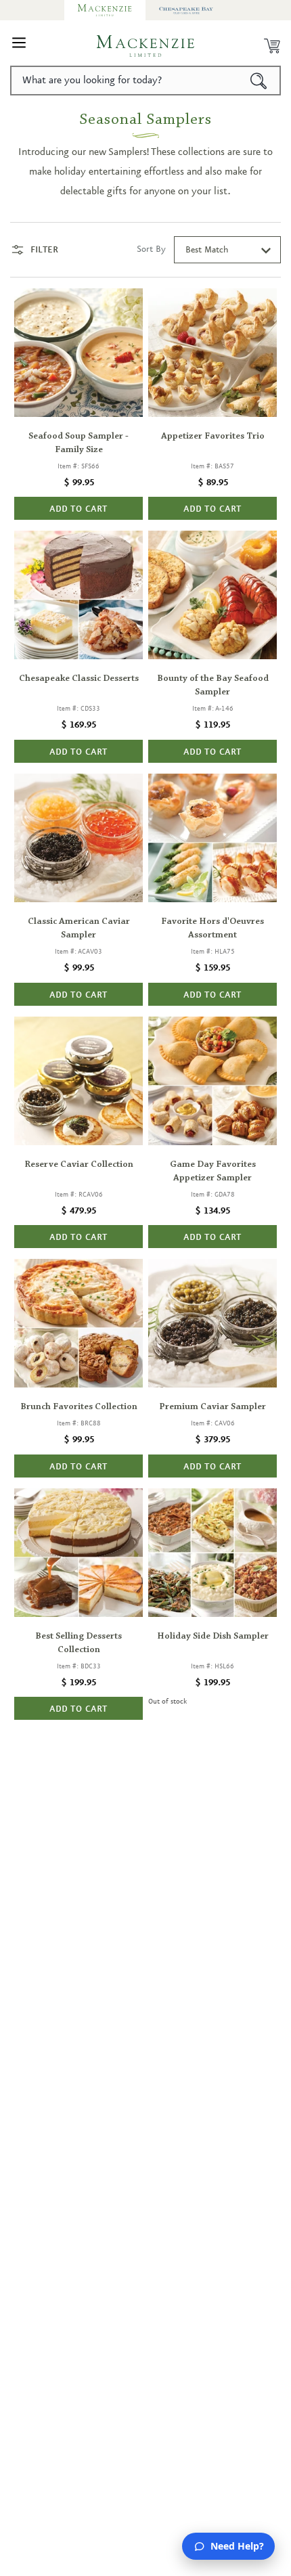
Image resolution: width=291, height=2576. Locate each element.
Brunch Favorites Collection (79, 1407)
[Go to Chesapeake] (186, 10)
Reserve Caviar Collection (79, 1165)
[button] (19, 46)
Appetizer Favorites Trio (213, 437)
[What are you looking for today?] (259, 81)
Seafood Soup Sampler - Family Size (79, 443)
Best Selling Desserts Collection (79, 1643)
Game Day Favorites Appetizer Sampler (213, 1172)
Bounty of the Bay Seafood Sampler (213, 686)
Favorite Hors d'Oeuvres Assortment (212, 929)
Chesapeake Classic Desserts (79, 679)
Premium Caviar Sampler (212, 1407)
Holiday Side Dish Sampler (213, 1637)
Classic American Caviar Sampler (79, 929)
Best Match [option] (207, 250)
